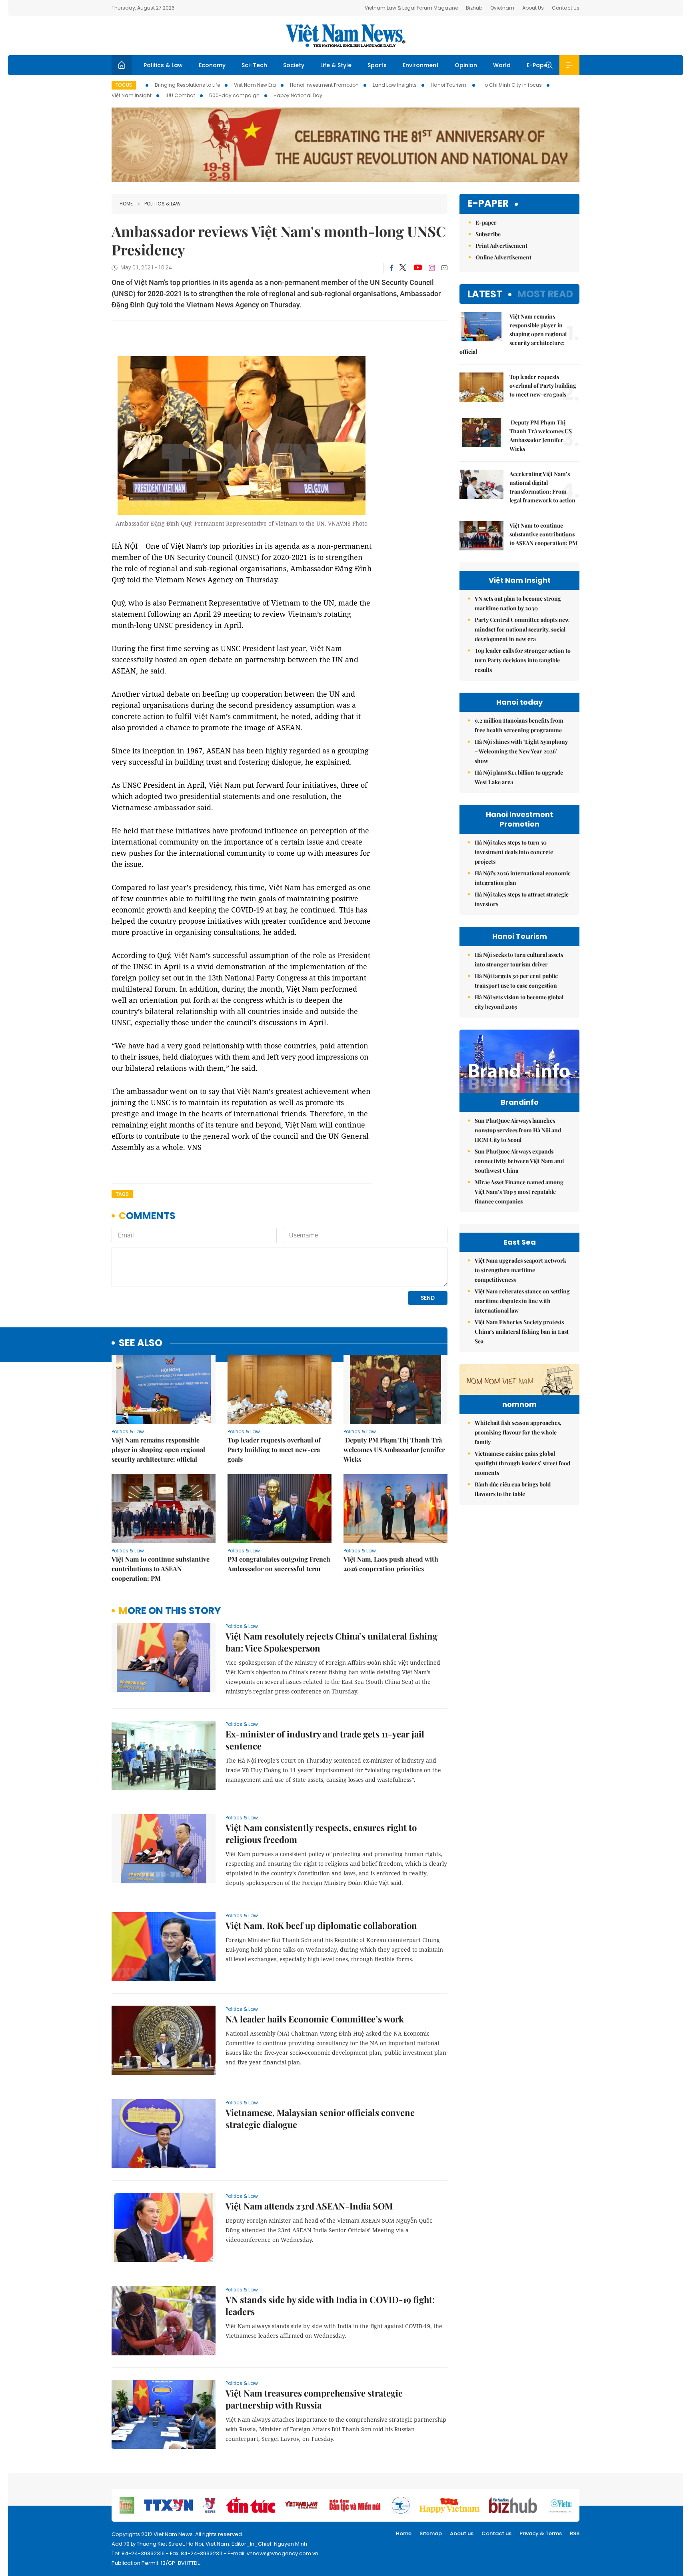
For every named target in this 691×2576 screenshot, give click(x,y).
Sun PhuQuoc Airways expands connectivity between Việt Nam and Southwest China (519, 1161)
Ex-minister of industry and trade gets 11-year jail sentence (325, 1740)
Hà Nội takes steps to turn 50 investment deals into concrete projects (514, 852)
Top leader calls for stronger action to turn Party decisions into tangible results (523, 660)
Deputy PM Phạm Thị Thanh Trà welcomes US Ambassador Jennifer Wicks (394, 1449)
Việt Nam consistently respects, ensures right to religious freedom (321, 1833)
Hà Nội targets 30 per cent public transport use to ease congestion (516, 981)
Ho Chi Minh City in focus (512, 85)
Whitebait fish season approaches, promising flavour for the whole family (518, 1432)
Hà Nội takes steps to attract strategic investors (522, 899)
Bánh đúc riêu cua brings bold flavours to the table (513, 1489)
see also (141, 1343)
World (502, 65)
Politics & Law (163, 65)
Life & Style (336, 65)
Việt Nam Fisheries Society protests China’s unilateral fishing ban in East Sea (522, 1332)
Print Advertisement (501, 246)
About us (462, 2533)
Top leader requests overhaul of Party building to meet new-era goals (274, 1449)
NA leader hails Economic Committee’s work (315, 2019)
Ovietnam (502, 8)
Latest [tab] (485, 294)
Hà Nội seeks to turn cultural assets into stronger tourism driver (519, 959)
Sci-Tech (254, 65)
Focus (124, 85)
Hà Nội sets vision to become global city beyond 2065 (519, 1002)
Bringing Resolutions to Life (187, 85)
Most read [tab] (545, 294)
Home (126, 204)
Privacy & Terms (541, 2533)
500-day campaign (234, 95)
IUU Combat (180, 95)
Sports (377, 65)
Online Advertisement (503, 257)
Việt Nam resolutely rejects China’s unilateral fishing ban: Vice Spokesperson (332, 1642)
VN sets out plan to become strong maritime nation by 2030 (518, 603)
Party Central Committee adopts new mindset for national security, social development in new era (522, 629)
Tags (122, 1194)
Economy (212, 65)
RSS (575, 2533)
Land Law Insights (395, 85)
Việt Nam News (345, 36)
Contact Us (566, 8)
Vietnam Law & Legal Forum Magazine (411, 8)
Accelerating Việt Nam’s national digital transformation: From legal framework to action (542, 487)
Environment (421, 65)
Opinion (466, 65)
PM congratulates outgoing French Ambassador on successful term (279, 1564)
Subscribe (488, 234)
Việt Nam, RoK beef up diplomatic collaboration (321, 1925)
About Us (533, 8)
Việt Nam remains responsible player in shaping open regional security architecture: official (158, 1449)
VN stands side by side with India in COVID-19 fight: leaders (330, 2305)
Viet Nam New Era (255, 85)
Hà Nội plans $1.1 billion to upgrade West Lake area (519, 777)
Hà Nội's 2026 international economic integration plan (523, 878)
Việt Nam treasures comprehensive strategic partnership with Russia (314, 2399)
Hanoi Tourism (449, 85)
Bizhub (474, 8)
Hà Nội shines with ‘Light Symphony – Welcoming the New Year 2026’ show (521, 751)
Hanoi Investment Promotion (324, 85)
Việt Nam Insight (132, 95)
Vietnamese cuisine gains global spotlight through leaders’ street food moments (522, 1463)
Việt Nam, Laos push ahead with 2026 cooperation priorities (391, 1564)
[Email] (444, 268)
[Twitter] (403, 268)
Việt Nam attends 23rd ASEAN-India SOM (309, 2206)
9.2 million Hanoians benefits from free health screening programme (519, 725)
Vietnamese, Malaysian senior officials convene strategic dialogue (320, 2118)
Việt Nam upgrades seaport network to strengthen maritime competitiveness (520, 1270)
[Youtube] (418, 268)
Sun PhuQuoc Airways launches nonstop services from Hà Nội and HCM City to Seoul (518, 1130)
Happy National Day (298, 95)
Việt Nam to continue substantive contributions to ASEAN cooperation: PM (161, 1569)
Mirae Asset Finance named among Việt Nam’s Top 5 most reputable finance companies (519, 1192)
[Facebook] (391, 268)
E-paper (488, 204)
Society (294, 65)
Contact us (496, 2533)
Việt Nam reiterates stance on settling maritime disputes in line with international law (522, 1301)
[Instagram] (432, 268)
